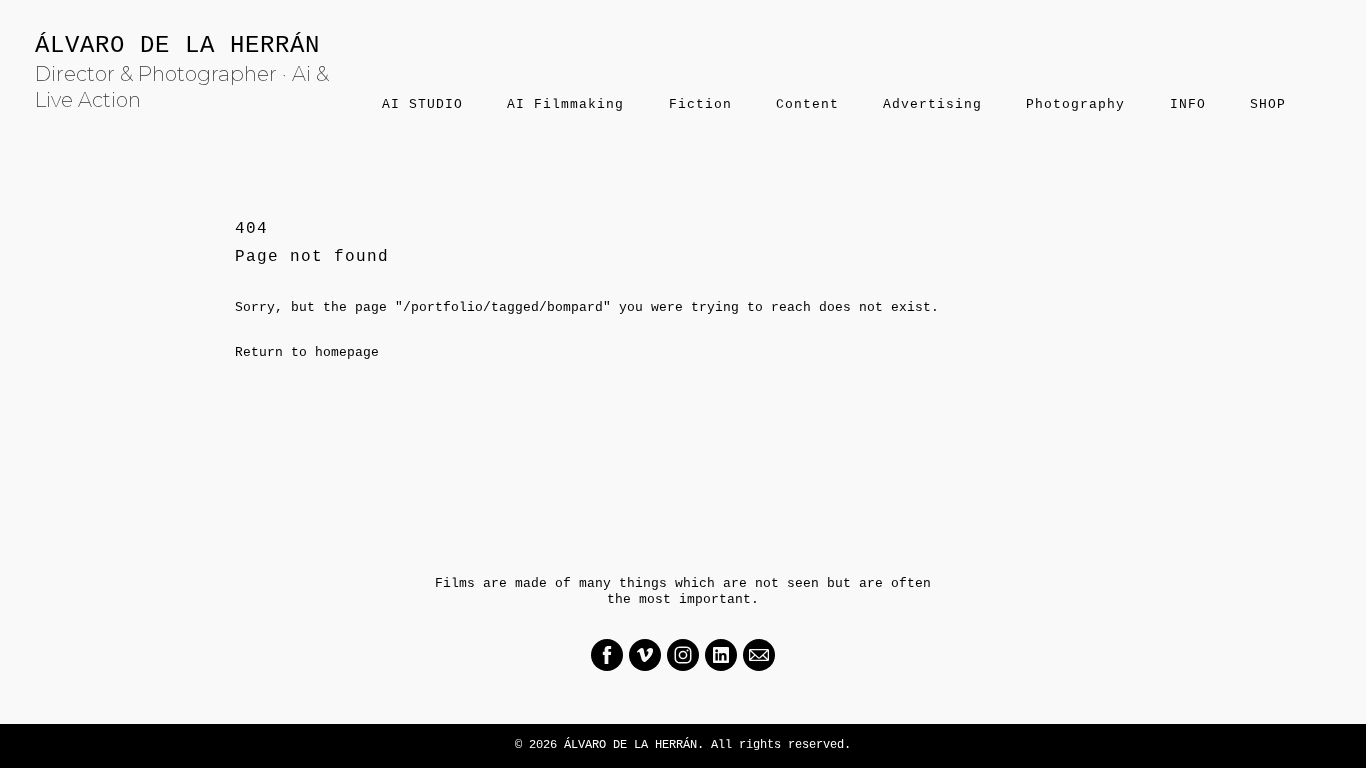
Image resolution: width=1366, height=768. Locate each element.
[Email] (759, 655)
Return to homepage (307, 352)
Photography (1075, 104)
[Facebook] (607, 655)
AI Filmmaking (565, 104)
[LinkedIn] (721, 655)
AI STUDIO (422, 104)
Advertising (932, 104)
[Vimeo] (645, 655)
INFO (1188, 104)
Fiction (700, 104)
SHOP (1268, 104)
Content (807, 104)
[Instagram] (683, 655)
